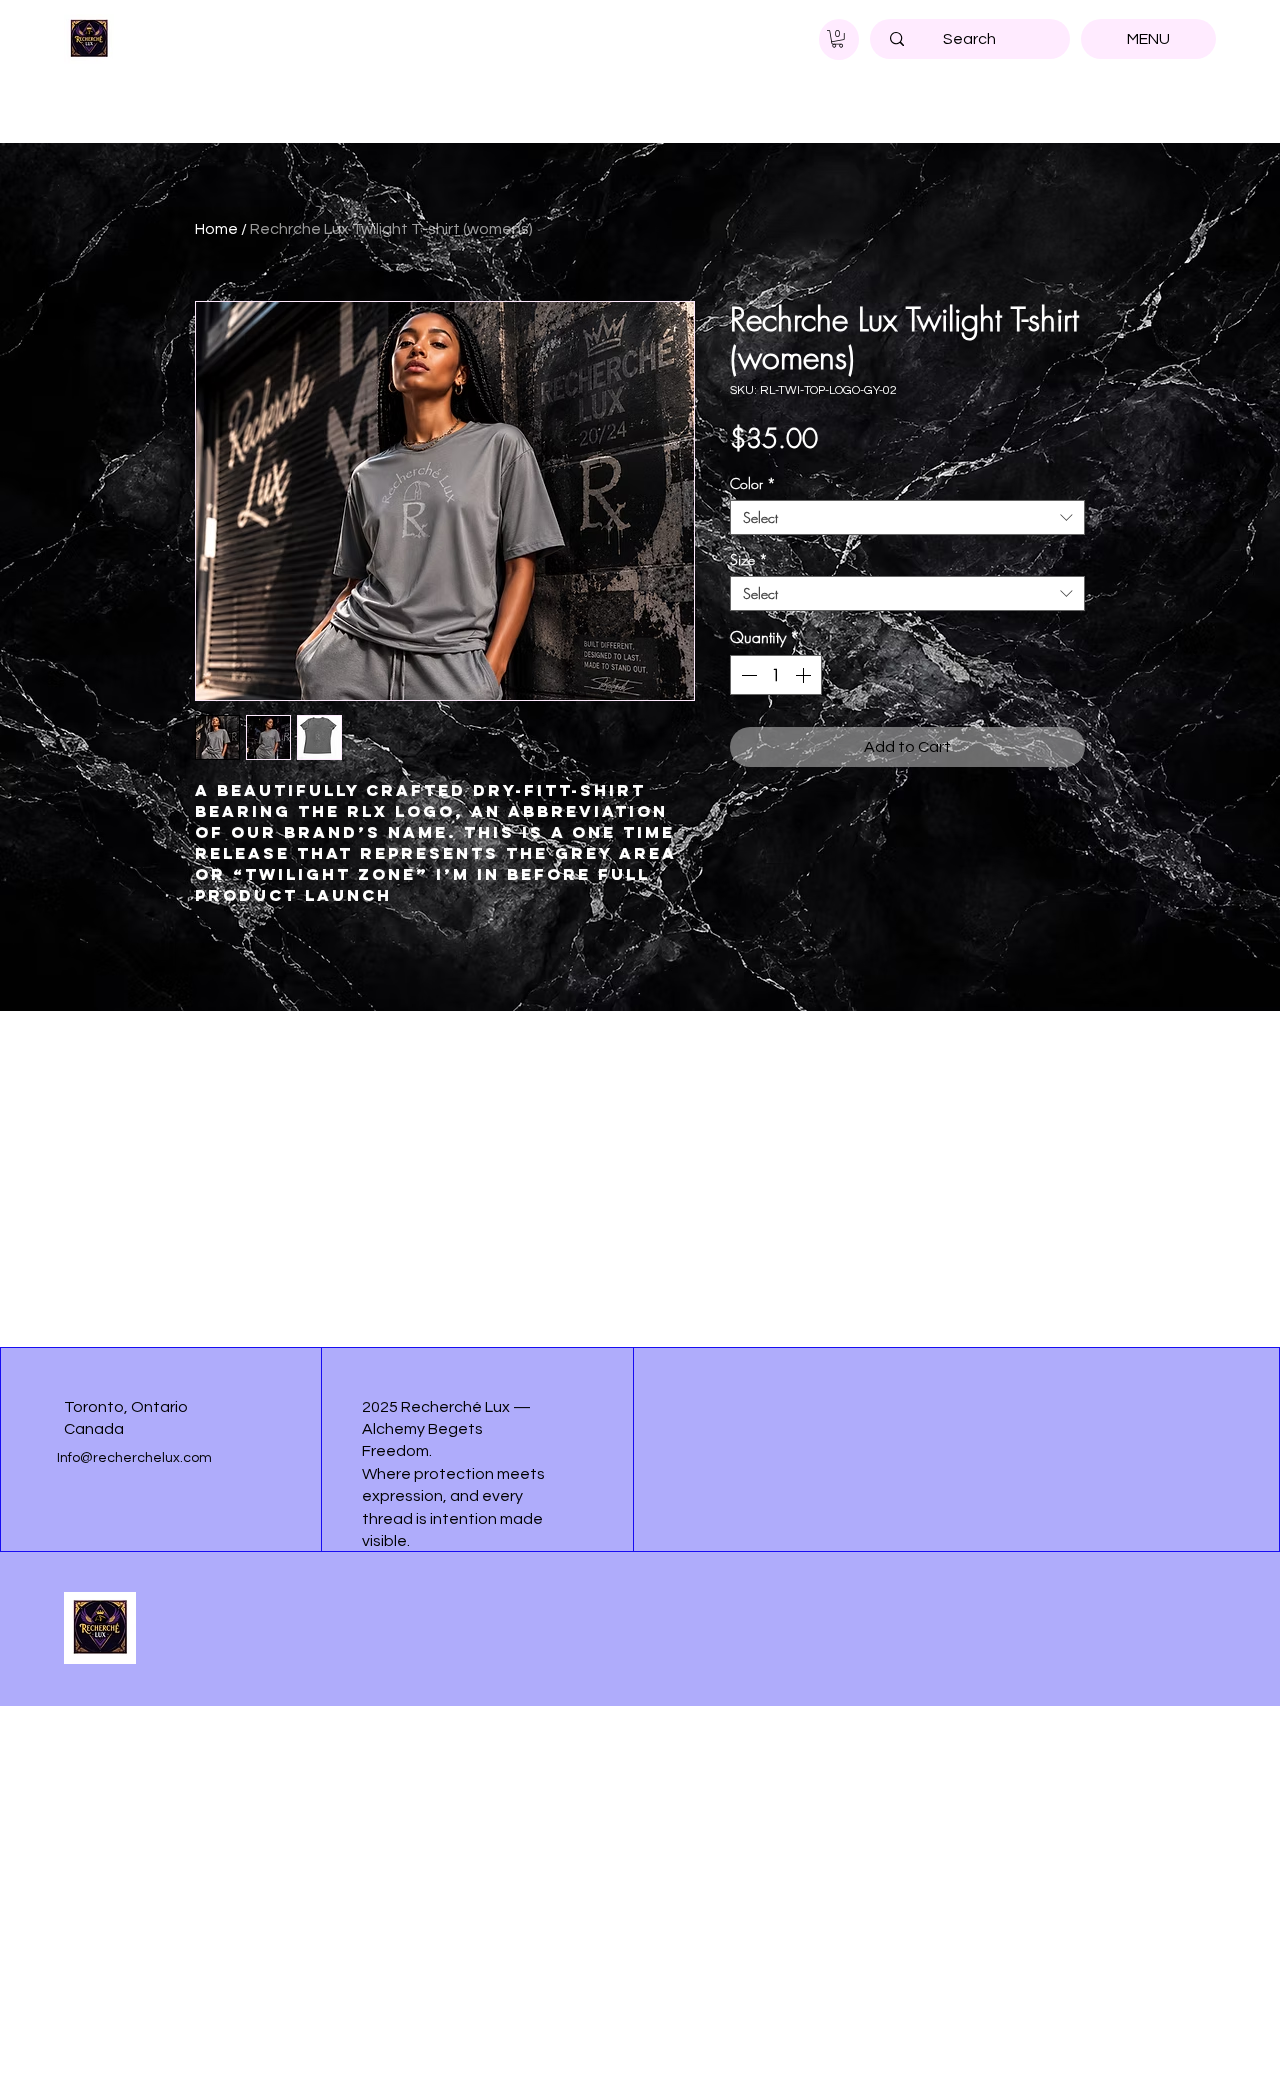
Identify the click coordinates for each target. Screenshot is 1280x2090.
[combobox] (907, 517)
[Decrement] (747, 675)
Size (749, 559)
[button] (837, 39)
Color (753, 483)
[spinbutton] (776, 675)
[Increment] (805, 675)
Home (216, 229)
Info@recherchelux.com (134, 1458)
